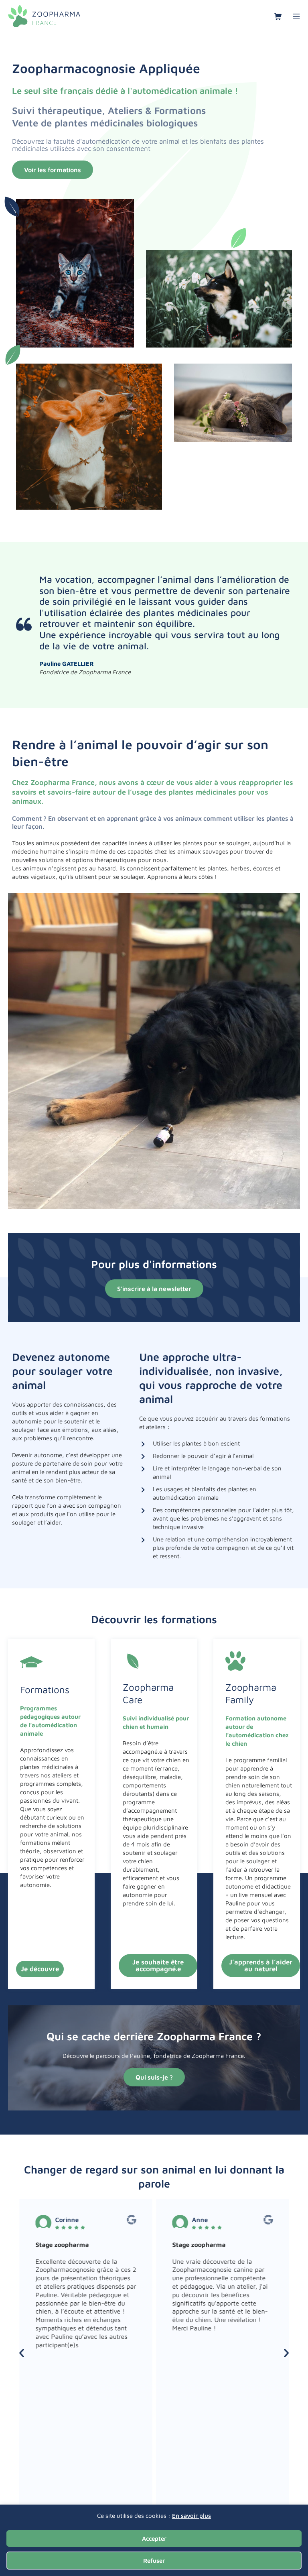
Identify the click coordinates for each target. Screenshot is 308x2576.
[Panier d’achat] (278, 16)
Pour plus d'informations (154, 1264)
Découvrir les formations (154, 1619)
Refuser (154, 2561)
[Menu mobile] (296, 16)
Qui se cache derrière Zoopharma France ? (154, 2036)
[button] (22, 2353)
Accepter (154, 2538)
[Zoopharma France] (44, 16)
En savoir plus (191, 2516)
